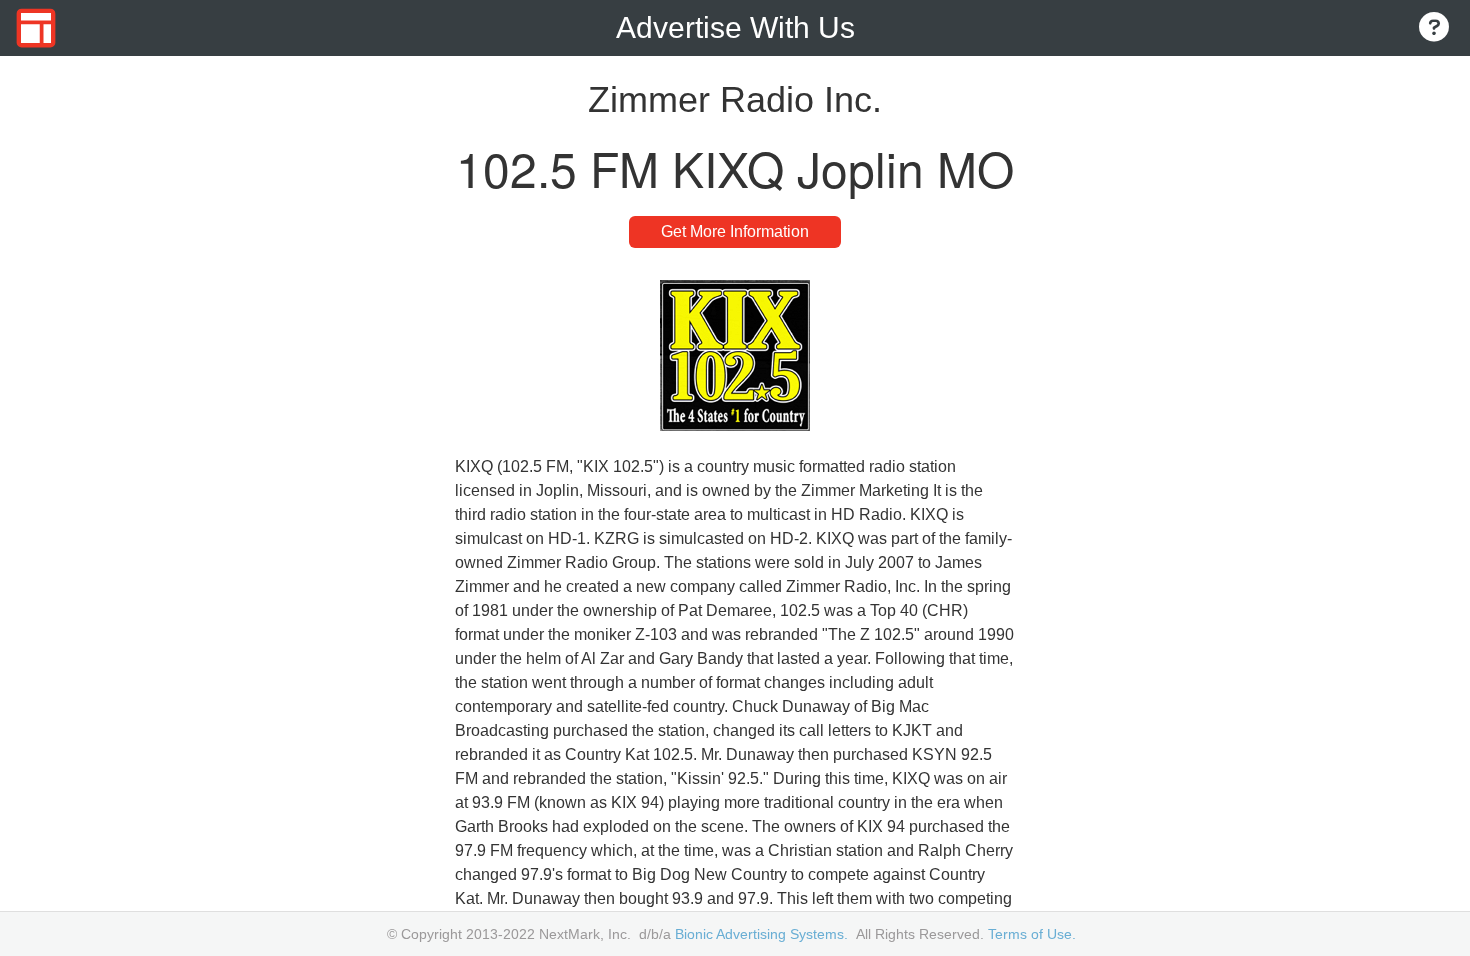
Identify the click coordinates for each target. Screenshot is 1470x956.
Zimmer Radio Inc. (735, 99)
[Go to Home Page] (36, 28)
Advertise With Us (735, 27)
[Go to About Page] (1434, 28)
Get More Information (735, 231)
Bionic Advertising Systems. (761, 934)
